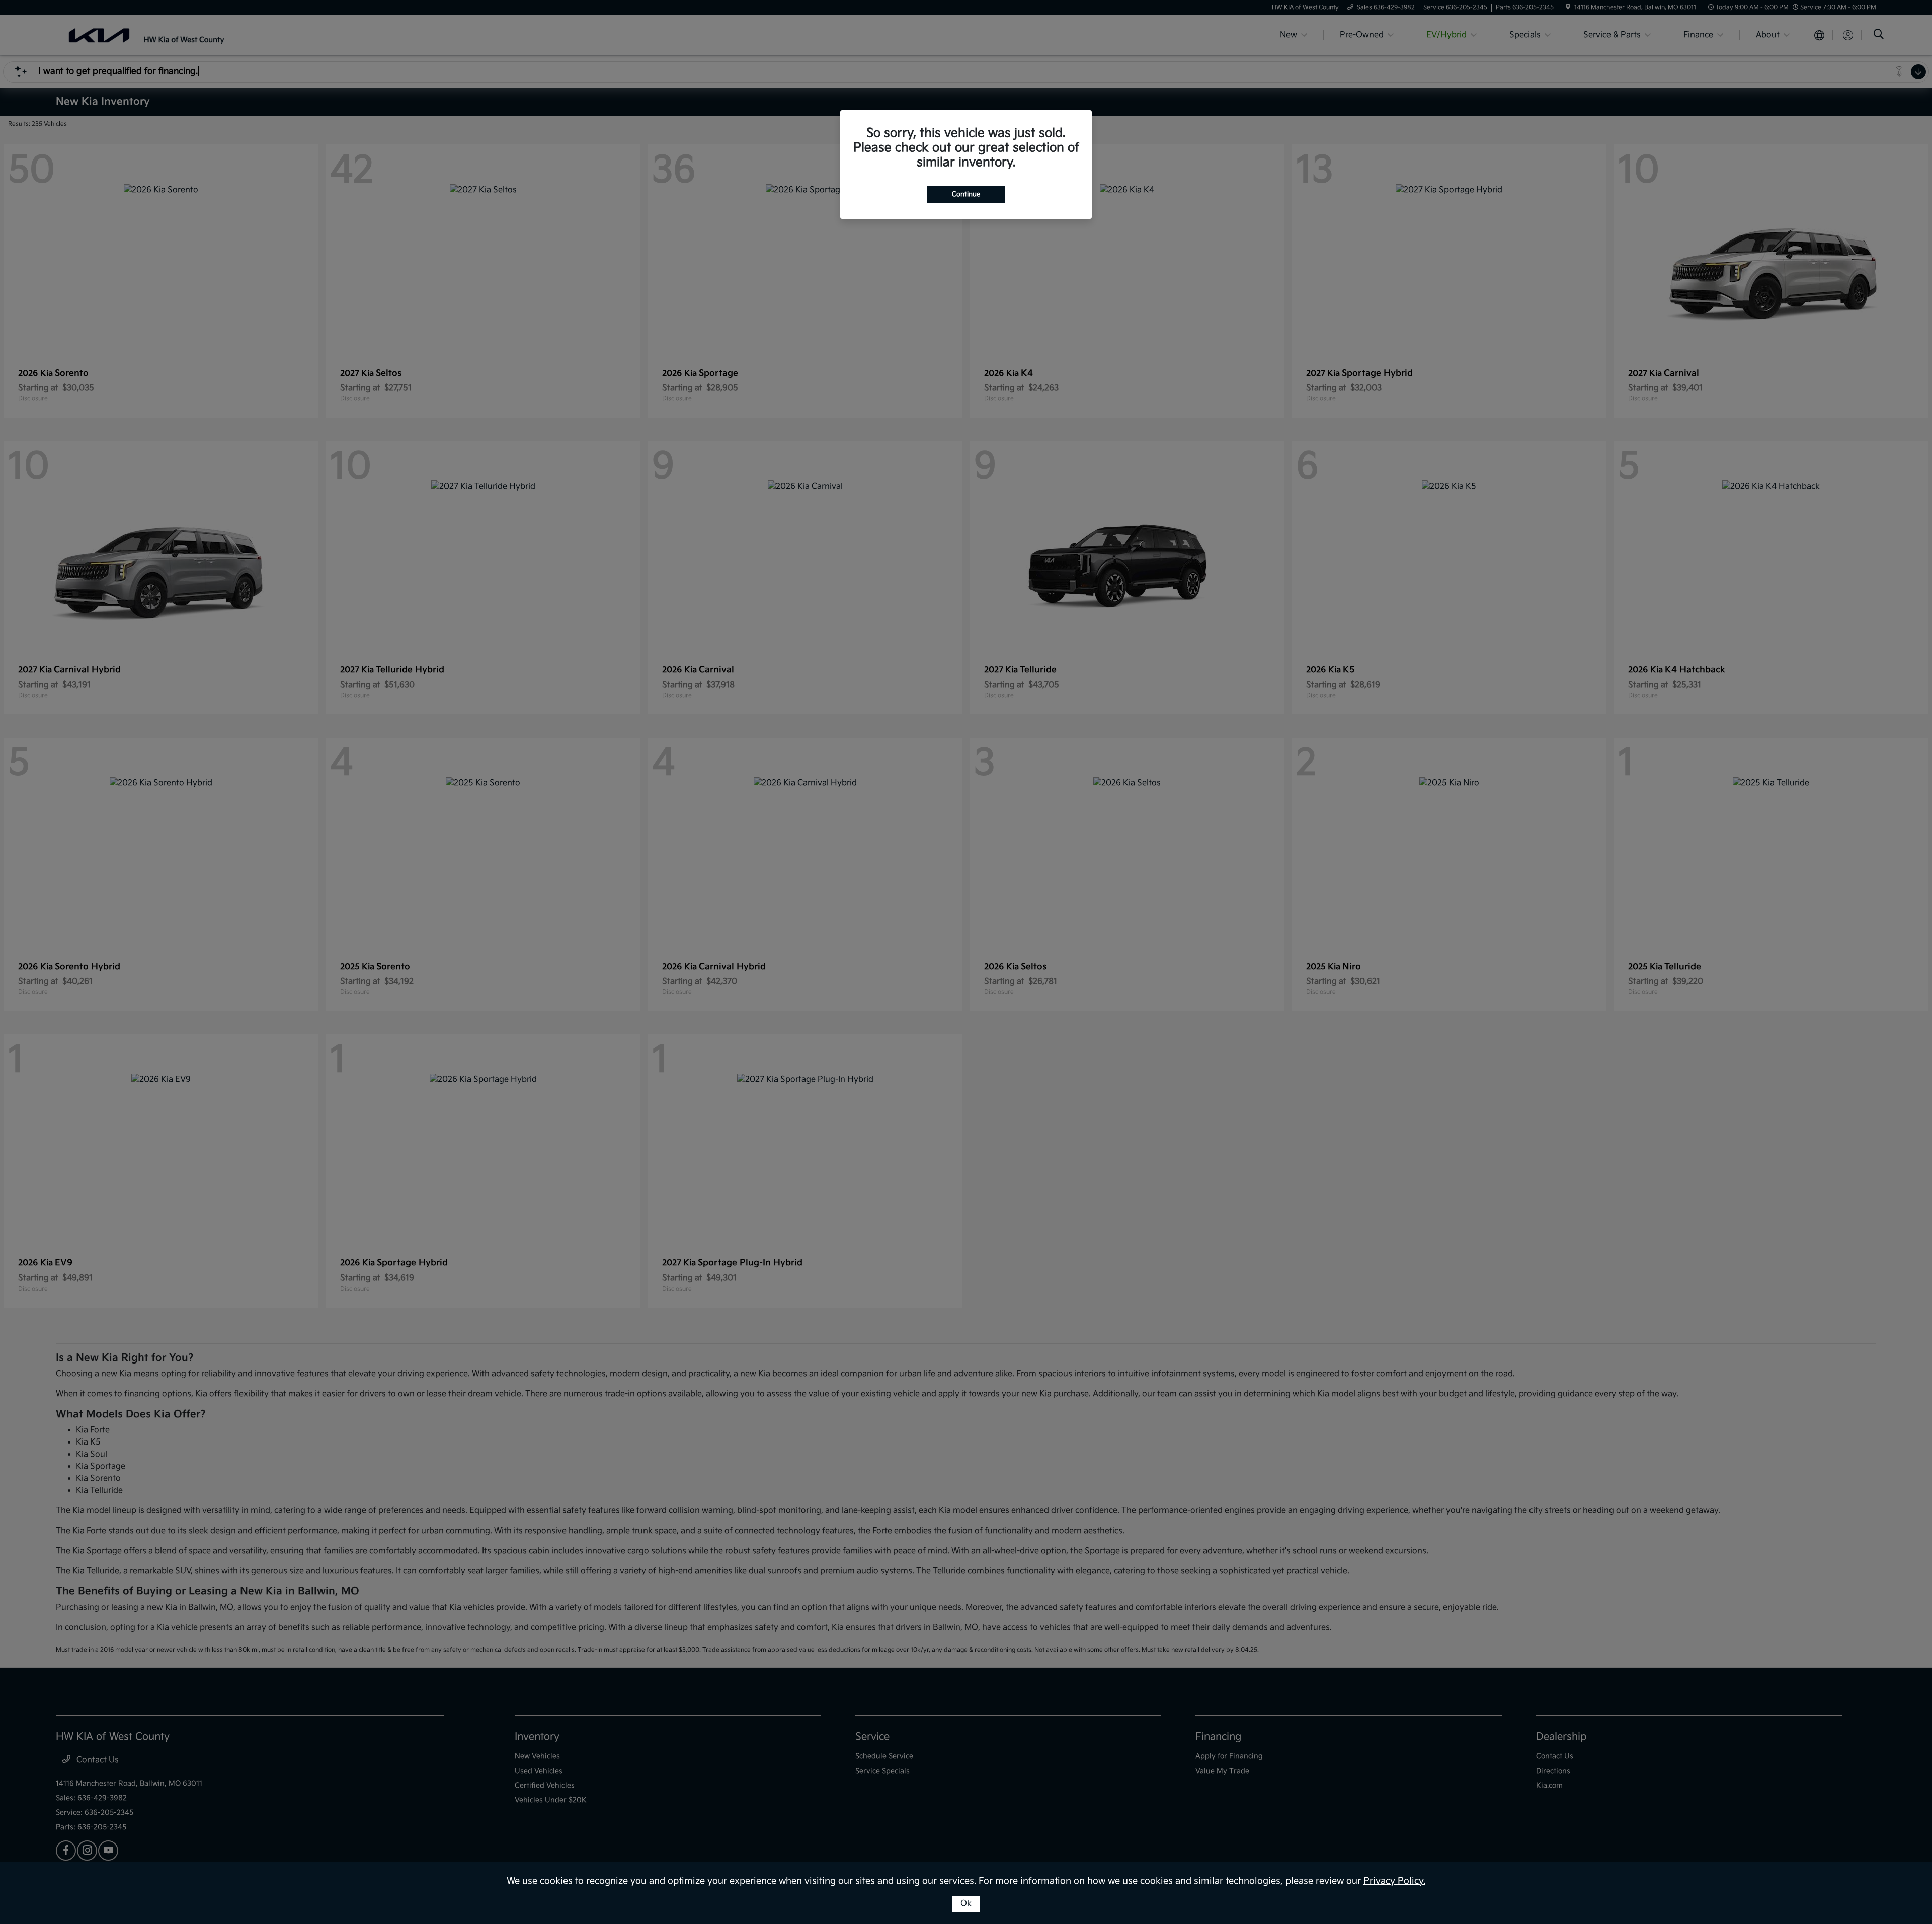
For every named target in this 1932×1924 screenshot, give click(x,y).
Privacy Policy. (1394, 1881)
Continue (966, 194)
